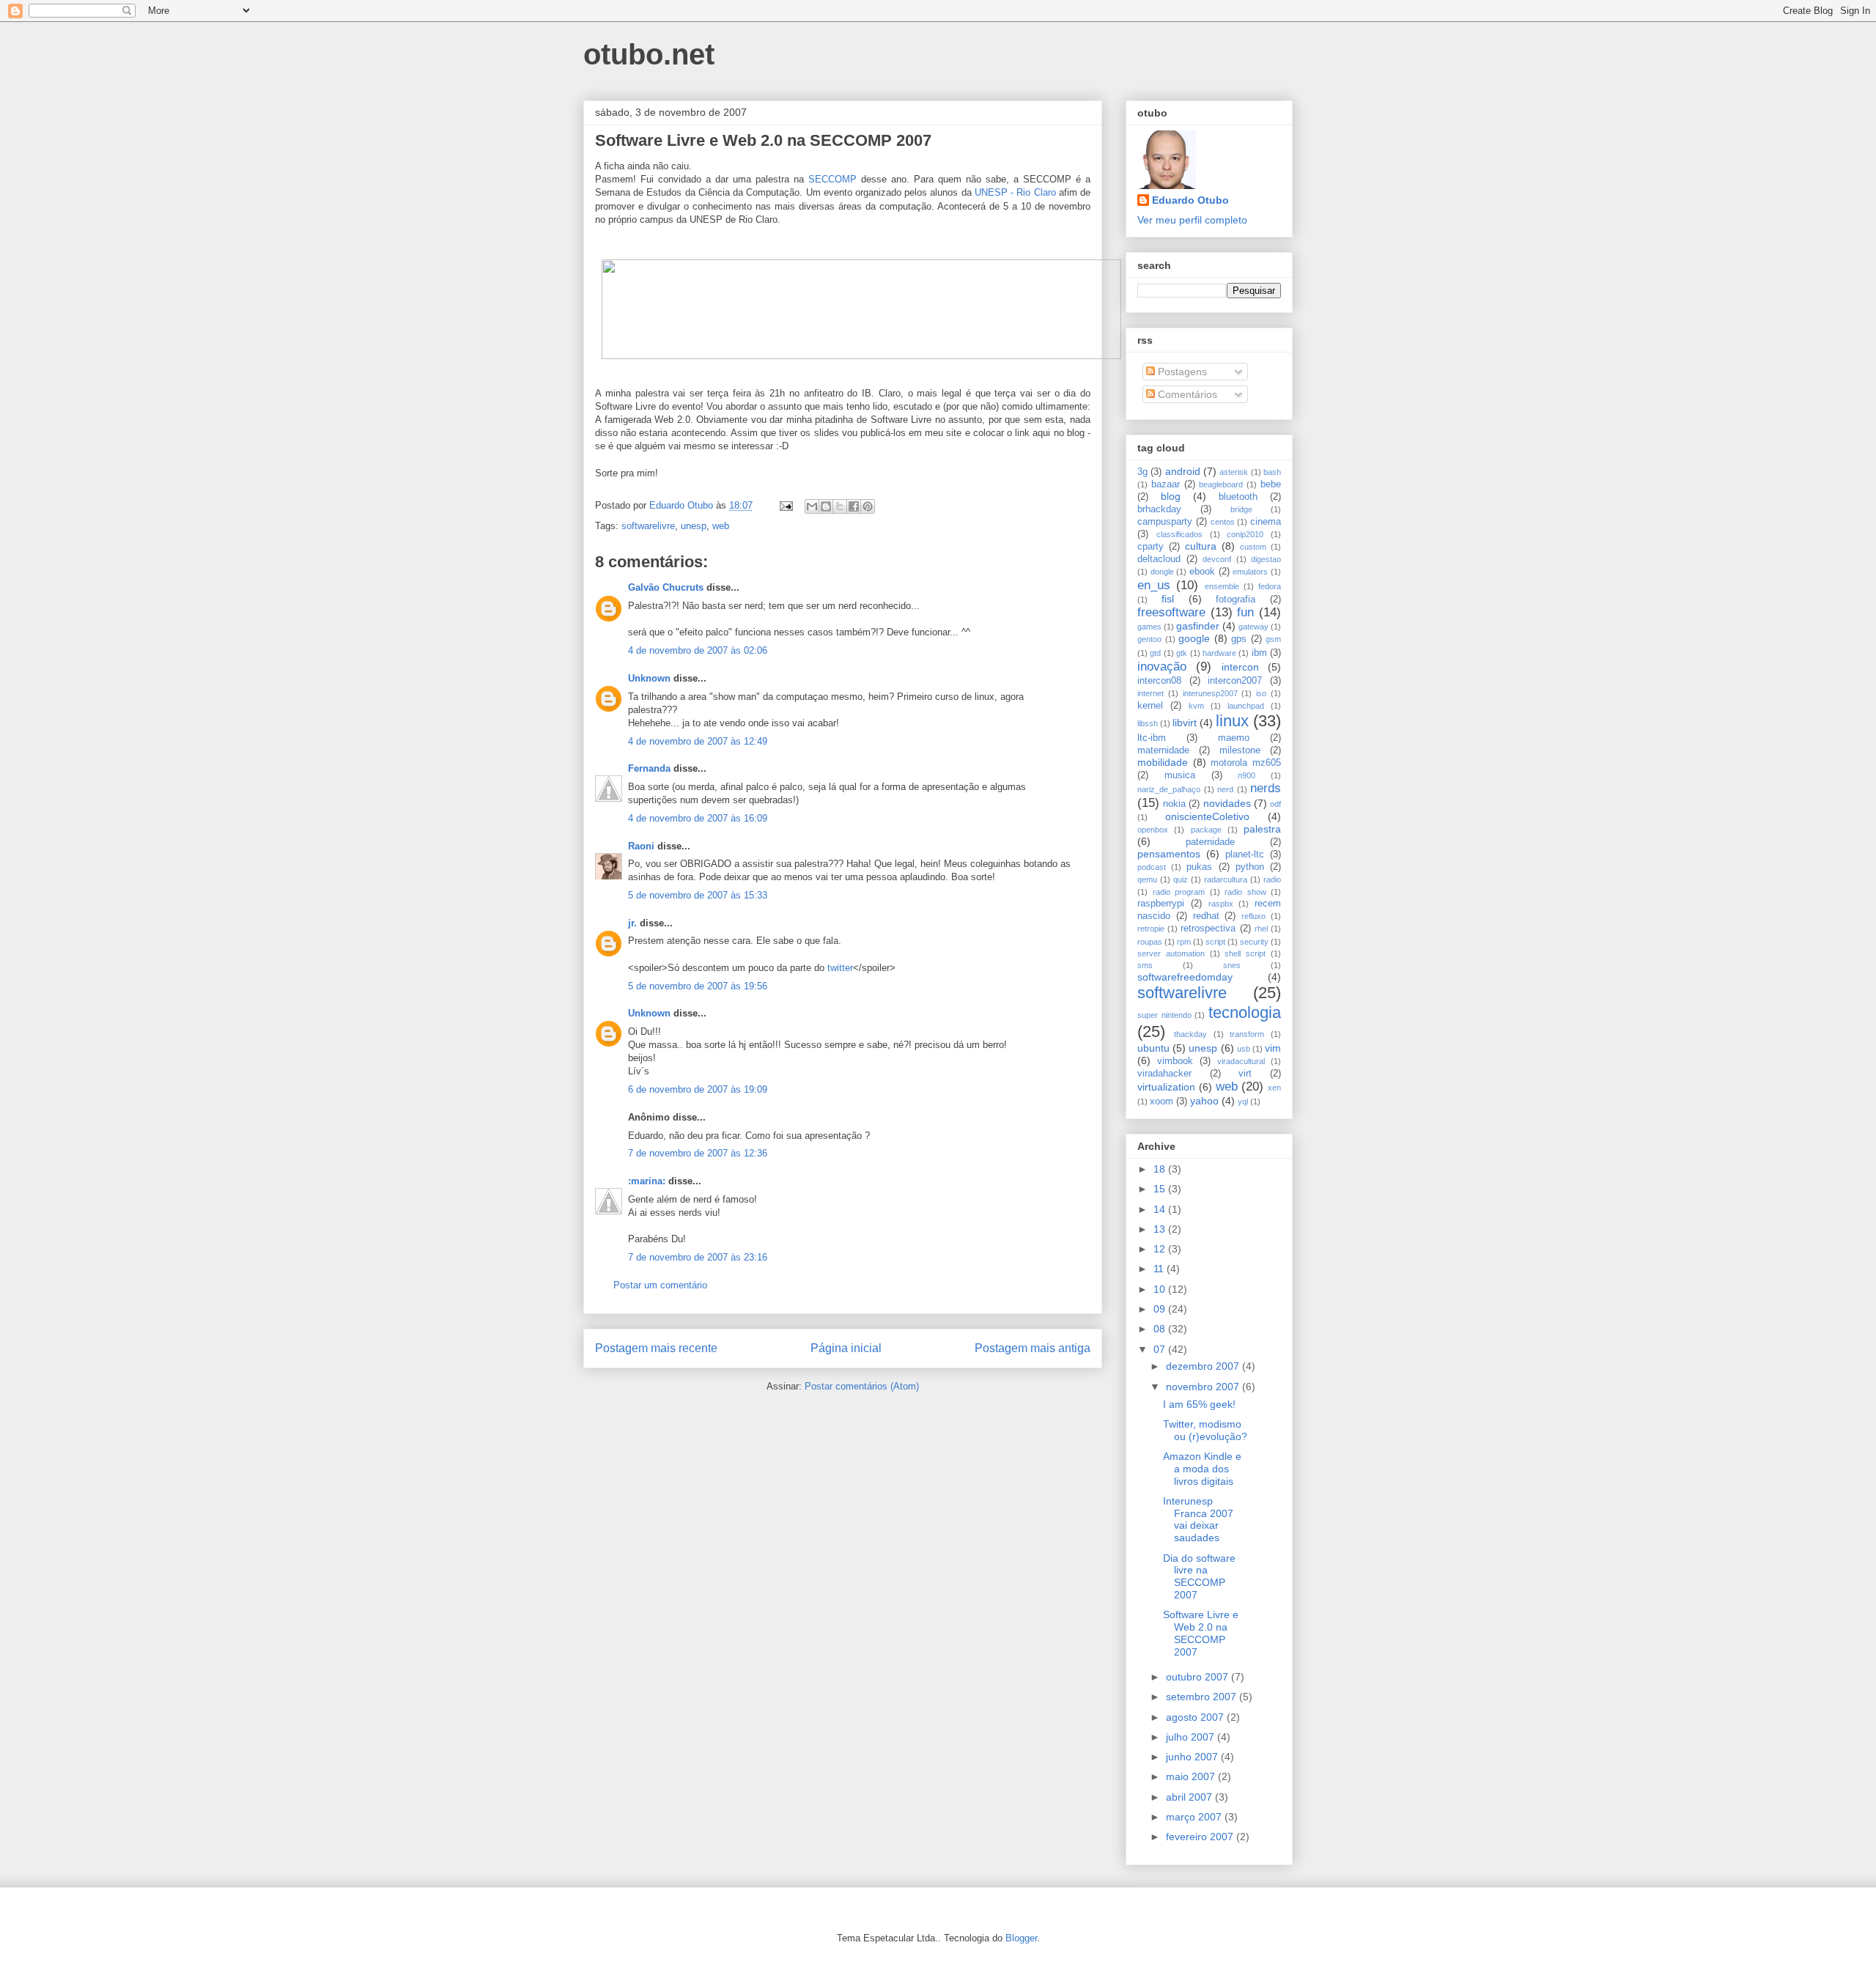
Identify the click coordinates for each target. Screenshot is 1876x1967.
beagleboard (1221, 484)
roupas (1150, 942)
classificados (1179, 534)
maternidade (1163, 750)
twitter (840, 968)
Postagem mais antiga (1033, 1348)
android (1183, 471)
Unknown (649, 678)
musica (1180, 775)
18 (1161, 1169)
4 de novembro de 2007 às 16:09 (698, 818)
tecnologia (1245, 1012)
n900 (1247, 775)
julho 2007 (1192, 1737)
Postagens (1181, 372)
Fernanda (649, 768)
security (1254, 942)
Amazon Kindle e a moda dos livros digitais (1202, 1469)
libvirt (1185, 723)
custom (1253, 547)
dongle (1162, 572)
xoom (1162, 1101)
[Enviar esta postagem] (785, 505)
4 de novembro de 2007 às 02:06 (698, 650)
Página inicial (846, 1348)
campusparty (1165, 522)
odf (1275, 804)
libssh (1148, 723)
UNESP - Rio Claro (1015, 192)
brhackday (1159, 509)
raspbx (1221, 904)
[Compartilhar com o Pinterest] (868, 506)
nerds (1266, 788)
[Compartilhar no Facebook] (854, 506)
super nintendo (1164, 1015)
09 (1161, 1309)
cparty (1151, 547)
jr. (632, 923)
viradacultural (1241, 1061)
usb (1244, 1049)
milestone (1240, 750)
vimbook (1175, 1061)
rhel (1261, 929)
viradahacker (1164, 1074)
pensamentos (1169, 854)
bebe (1271, 484)
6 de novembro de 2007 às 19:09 (698, 1089)
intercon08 (1159, 681)
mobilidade (1163, 762)
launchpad (1246, 706)
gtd (1155, 653)
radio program (1179, 892)
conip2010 (1245, 534)
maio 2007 (1192, 1776)
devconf (1217, 559)
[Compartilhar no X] (840, 506)
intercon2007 (1235, 681)
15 (1161, 1189)
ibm (1259, 653)
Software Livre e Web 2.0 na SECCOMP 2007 (1201, 1633)
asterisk (1234, 472)
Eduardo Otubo (1190, 200)
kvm (1196, 706)
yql (1243, 1101)
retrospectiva (1208, 929)
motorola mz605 (1246, 763)
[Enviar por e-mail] (812, 506)
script (1215, 942)
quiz (1181, 879)
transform (1247, 1034)
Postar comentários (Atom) (862, 1386)
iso (1261, 693)
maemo (1234, 738)
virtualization (1166, 1087)
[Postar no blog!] (826, 506)
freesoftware (1171, 612)
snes (1232, 965)
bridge (1241, 509)
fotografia (1236, 599)
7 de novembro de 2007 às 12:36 (698, 1153)
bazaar (1166, 484)
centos (1223, 522)
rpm (1184, 942)
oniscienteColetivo (1207, 816)
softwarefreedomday (1185, 977)
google (1194, 638)
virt (1245, 1074)
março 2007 (1195, 1817)
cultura (1201, 546)
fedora (1270, 586)
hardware (1219, 653)
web (721, 526)
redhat (1206, 916)
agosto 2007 (1196, 1717)
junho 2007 (1193, 1757)
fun (1245, 612)
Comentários (1186, 394)
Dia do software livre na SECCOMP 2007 (1199, 1576)
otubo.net (649, 54)
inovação (1162, 667)
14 (1161, 1209)
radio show (1245, 892)
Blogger (1021, 1938)
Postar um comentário (660, 1285)
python (1250, 867)
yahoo (1204, 1101)
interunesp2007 (1210, 693)
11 (1160, 1269)
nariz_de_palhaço (1169, 789)
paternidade (1210, 842)
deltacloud (1159, 559)
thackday (1190, 1034)
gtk (1182, 653)
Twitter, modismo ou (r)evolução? (1205, 1430)
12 (1161, 1249)
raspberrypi (1161, 904)
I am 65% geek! (1199, 1404)
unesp (694, 526)
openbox (1153, 830)
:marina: (647, 1181)
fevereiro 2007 (1201, 1837)
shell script (1245, 953)
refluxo (1253, 916)
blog (1171, 496)
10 (1161, 1289)
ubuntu (1153, 1048)
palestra (1262, 829)
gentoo (1149, 639)
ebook (1202, 572)
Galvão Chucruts (666, 587)
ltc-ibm (1152, 738)
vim (1273, 1048)
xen (1274, 1088)
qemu (1147, 879)
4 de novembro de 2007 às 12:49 (698, 741)
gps (1239, 639)
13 (1161, 1229)
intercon (1240, 667)
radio (1272, 879)
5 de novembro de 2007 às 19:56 (698, 986)
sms (1145, 965)
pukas (1199, 867)
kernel (1150, 706)
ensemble (1222, 586)
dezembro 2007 (1204, 1366)
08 (1161, 1329)
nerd (1225, 789)
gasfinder (1198, 626)
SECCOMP (832, 179)
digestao (1266, 559)
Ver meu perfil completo (1192, 220)
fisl (1168, 599)
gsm (1273, 639)
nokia (1174, 804)
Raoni (641, 846)
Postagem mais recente (656, 1348)
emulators (1250, 572)
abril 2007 (1190, 1797)
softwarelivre (648, 526)
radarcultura (1226, 879)
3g (1142, 472)
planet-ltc (1245, 855)
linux (1232, 721)
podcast (1152, 867)
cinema (1266, 522)
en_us (1154, 585)
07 (1161, 1349)
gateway (1253, 627)
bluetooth (1238, 497)
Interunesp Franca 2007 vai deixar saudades (1198, 1519)
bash (1272, 472)
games (1149, 627)
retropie (1151, 929)
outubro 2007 (1199, 1677)
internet (1151, 693)
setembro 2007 (1203, 1697)
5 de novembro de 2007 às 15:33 (698, 895)
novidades (1227, 803)
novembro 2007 (1204, 1387)
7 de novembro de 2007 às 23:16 (698, 1257)
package (1206, 830)
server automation (1171, 953)
